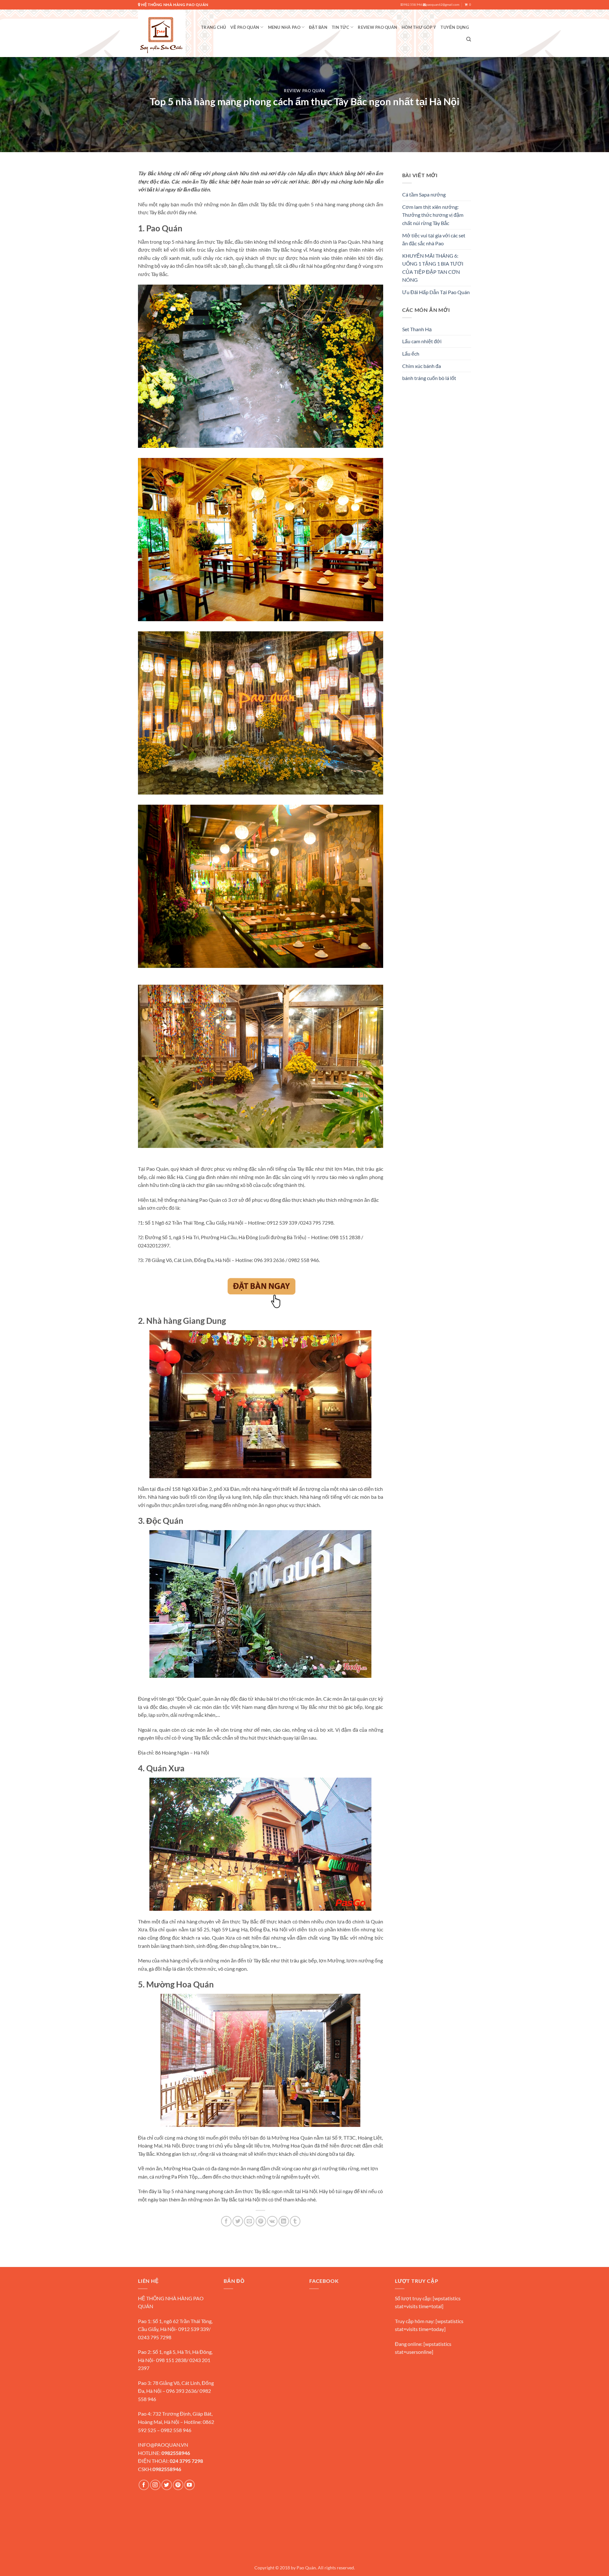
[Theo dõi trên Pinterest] (178, 2485)
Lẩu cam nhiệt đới (422, 341)
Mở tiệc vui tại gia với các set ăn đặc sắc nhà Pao (434, 239)
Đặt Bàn (318, 27)
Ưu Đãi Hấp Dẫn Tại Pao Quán (436, 292)
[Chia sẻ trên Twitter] (238, 2221)
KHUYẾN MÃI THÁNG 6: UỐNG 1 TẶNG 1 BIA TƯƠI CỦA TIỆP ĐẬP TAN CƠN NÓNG (433, 268)
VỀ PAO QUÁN (245, 27)
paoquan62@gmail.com (443, 5)
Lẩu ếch (411, 354)
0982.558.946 (412, 5)
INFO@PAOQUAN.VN (163, 2445)
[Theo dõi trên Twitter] (167, 2485)
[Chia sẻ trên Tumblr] (295, 2221)
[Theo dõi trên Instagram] (155, 2485)
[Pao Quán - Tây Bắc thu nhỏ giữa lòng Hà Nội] (162, 33)
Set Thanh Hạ (417, 329)
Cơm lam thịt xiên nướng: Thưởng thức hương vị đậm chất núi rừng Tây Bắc (433, 215)
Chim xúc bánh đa (422, 366)
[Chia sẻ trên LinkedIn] (284, 2221)
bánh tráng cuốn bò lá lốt (429, 378)
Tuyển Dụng (455, 27)
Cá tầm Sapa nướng (424, 194)
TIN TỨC (341, 27)
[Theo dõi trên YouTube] (190, 2485)
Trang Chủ (213, 27)
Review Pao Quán (377, 27)
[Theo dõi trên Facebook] (144, 2485)
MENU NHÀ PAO (284, 27)
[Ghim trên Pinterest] (261, 2221)
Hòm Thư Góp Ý (419, 27)
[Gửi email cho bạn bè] (249, 2221)
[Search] (469, 39)
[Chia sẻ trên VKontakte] (272, 2221)
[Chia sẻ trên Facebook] (226, 2221)
